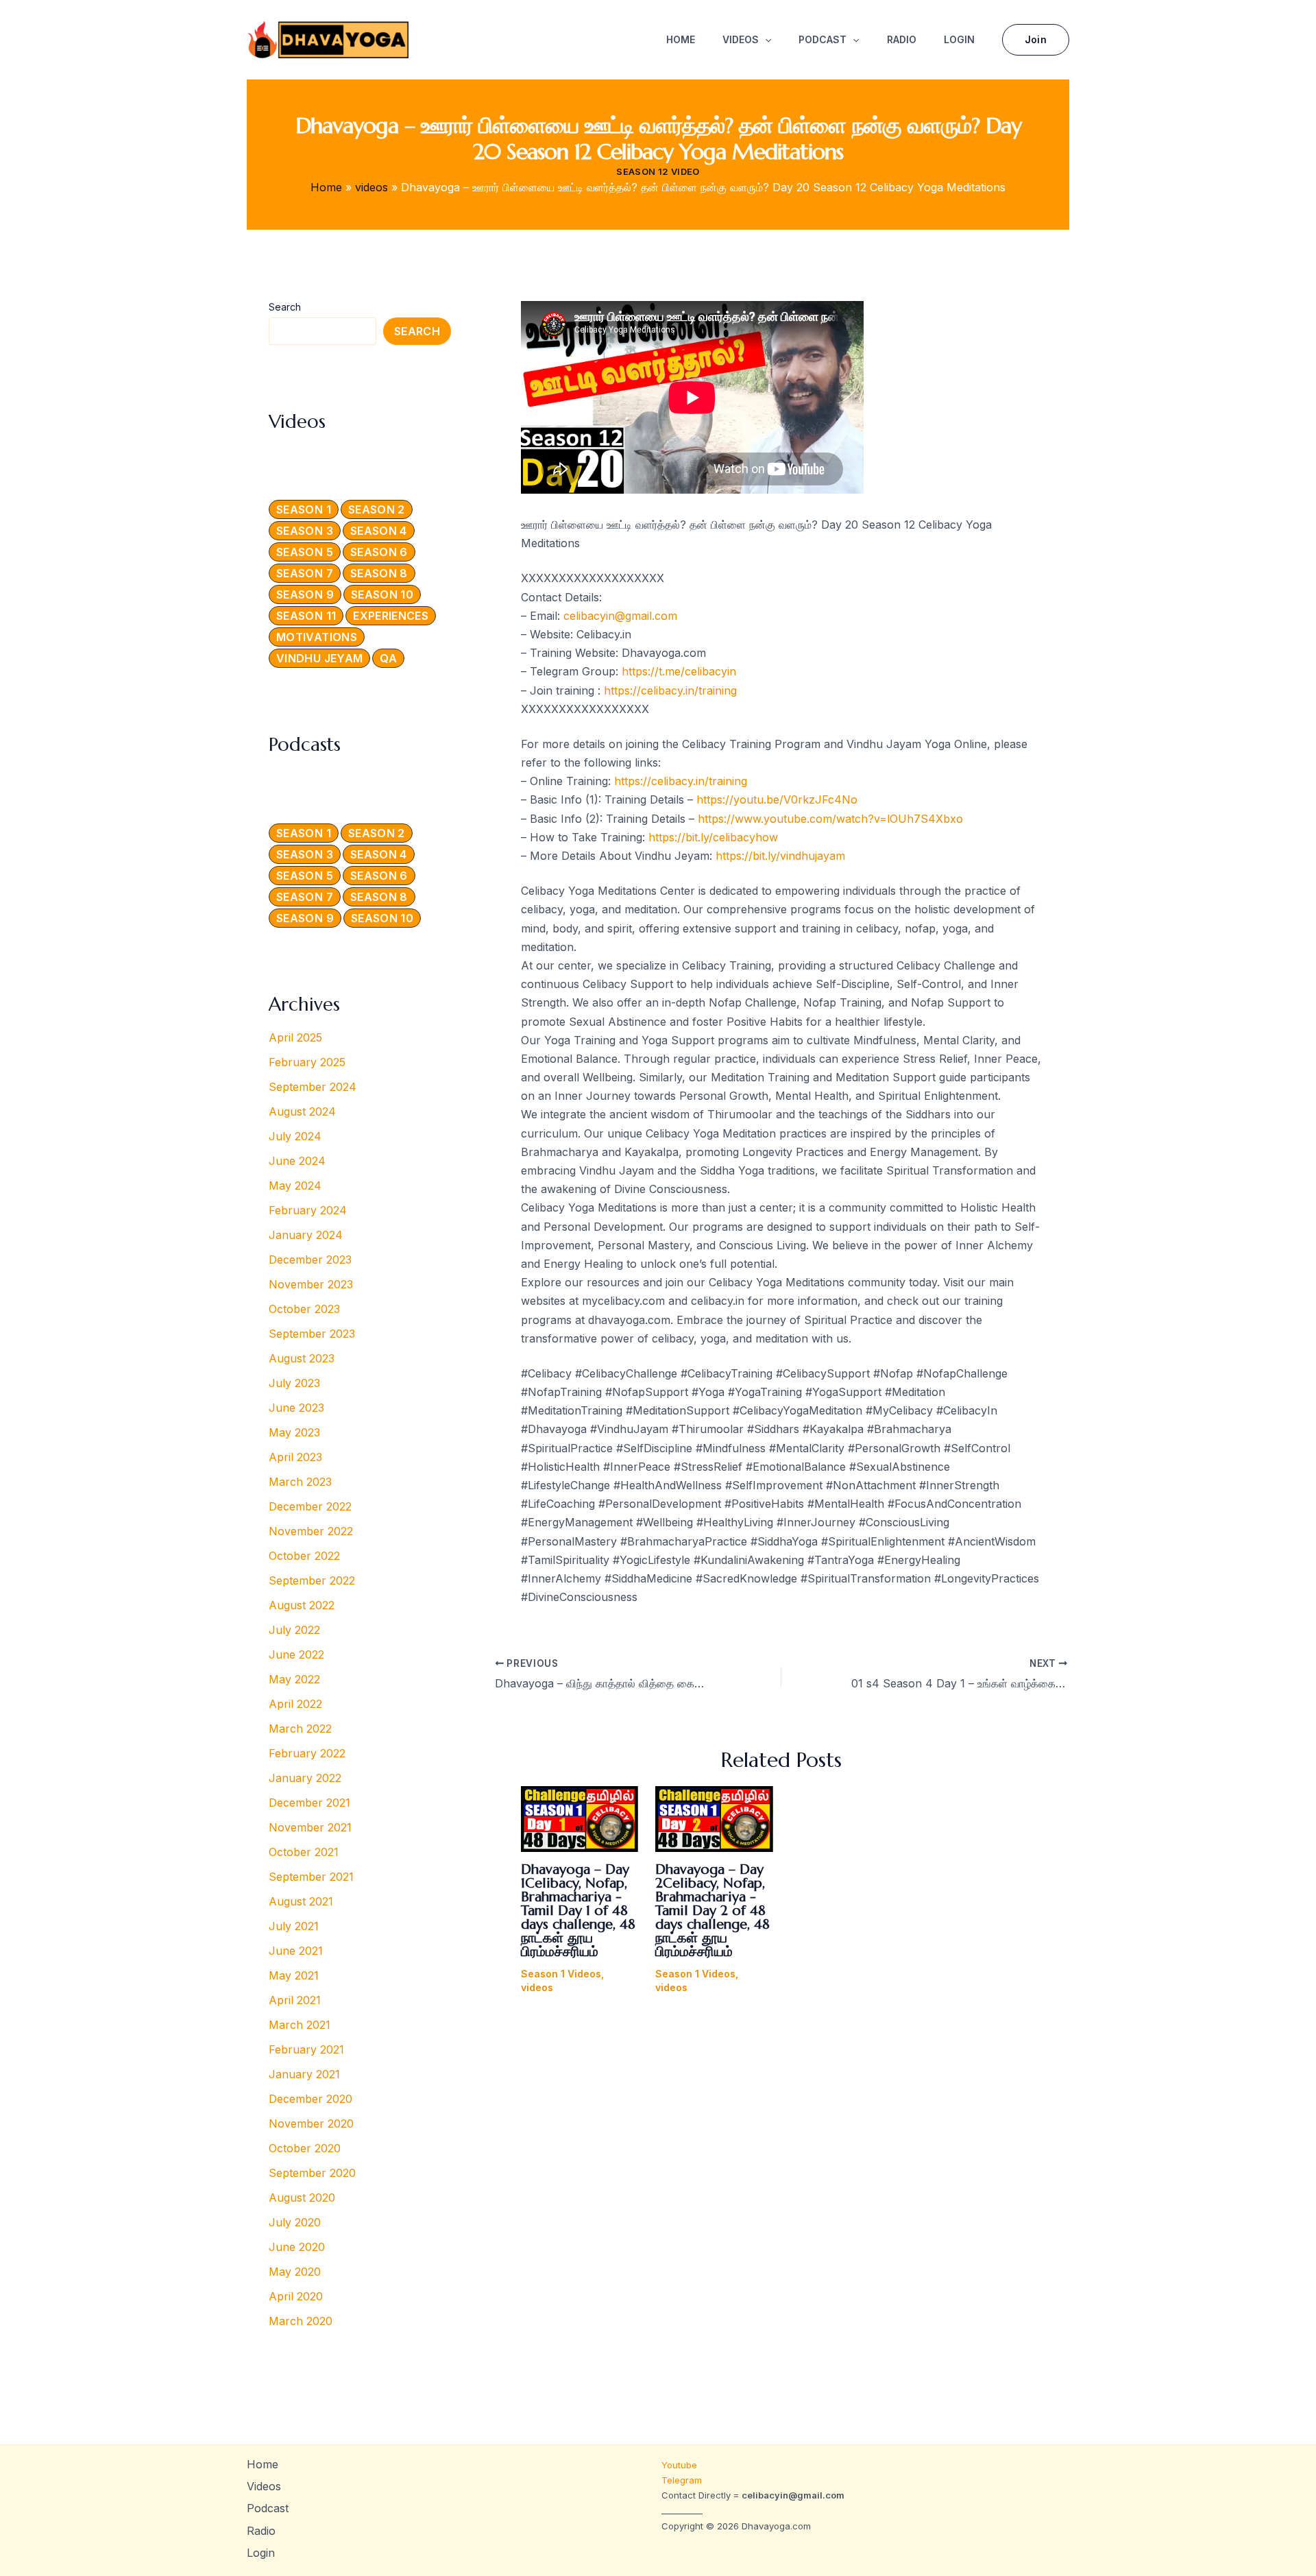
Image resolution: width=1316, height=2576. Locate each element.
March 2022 (300, 1729)
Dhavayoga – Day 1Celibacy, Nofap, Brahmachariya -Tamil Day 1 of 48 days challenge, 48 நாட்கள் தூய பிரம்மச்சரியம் (578, 1911)
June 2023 (296, 1408)
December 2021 (309, 1803)
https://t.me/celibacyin (679, 671)
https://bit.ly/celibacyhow (713, 837)
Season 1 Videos (561, 1974)
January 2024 (306, 1235)
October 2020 (305, 2148)
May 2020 (295, 2272)
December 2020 (310, 2099)
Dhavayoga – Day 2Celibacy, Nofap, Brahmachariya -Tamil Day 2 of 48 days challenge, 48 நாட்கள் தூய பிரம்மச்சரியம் (712, 1911)
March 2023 (300, 1482)
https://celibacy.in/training (670, 690)
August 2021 (301, 1901)
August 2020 (302, 2198)
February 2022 (307, 1753)
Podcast (822, 39)
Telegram (682, 2480)
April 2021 (295, 2000)
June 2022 (296, 1654)
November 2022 (311, 1531)
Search (285, 307)
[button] (765, 40)
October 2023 (304, 1309)
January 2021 (304, 2074)
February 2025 (307, 1062)
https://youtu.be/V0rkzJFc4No (777, 799)
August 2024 (302, 1111)
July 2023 (294, 1383)
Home (681, 39)
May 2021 (294, 1975)
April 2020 (296, 2296)
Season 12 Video (658, 171)
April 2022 (295, 1704)
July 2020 (295, 2222)
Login (959, 39)
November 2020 (311, 2123)
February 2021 (306, 2049)
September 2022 (312, 1580)
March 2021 (300, 2025)
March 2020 (301, 2321)
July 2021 (294, 1926)
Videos (741, 39)
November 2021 (310, 1827)
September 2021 (311, 1877)
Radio (902, 39)
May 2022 (294, 1679)
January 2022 (305, 1778)
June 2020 (297, 2247)
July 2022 (294, 1630)
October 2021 (304, 1852)
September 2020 (312, 2173)
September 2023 (312, 1334)
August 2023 (302, 1358)
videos (537, 1987)
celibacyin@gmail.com (620, 616)
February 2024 (308, 1210)
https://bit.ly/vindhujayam (780, 856)
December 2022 (310, 1506)
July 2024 (295, 1136)
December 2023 (310, 1260)
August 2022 (302, 1605)
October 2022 (304, 1556)
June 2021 (296, 1951)
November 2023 (311, 1284)
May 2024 (295, 1185)
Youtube (681, 2465)
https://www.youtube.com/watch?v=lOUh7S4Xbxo (830, 819)
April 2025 (295, 1037)
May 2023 (294, 1432)
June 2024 (297, 1161)
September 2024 (313, 1087)
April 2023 (295, 1457)
